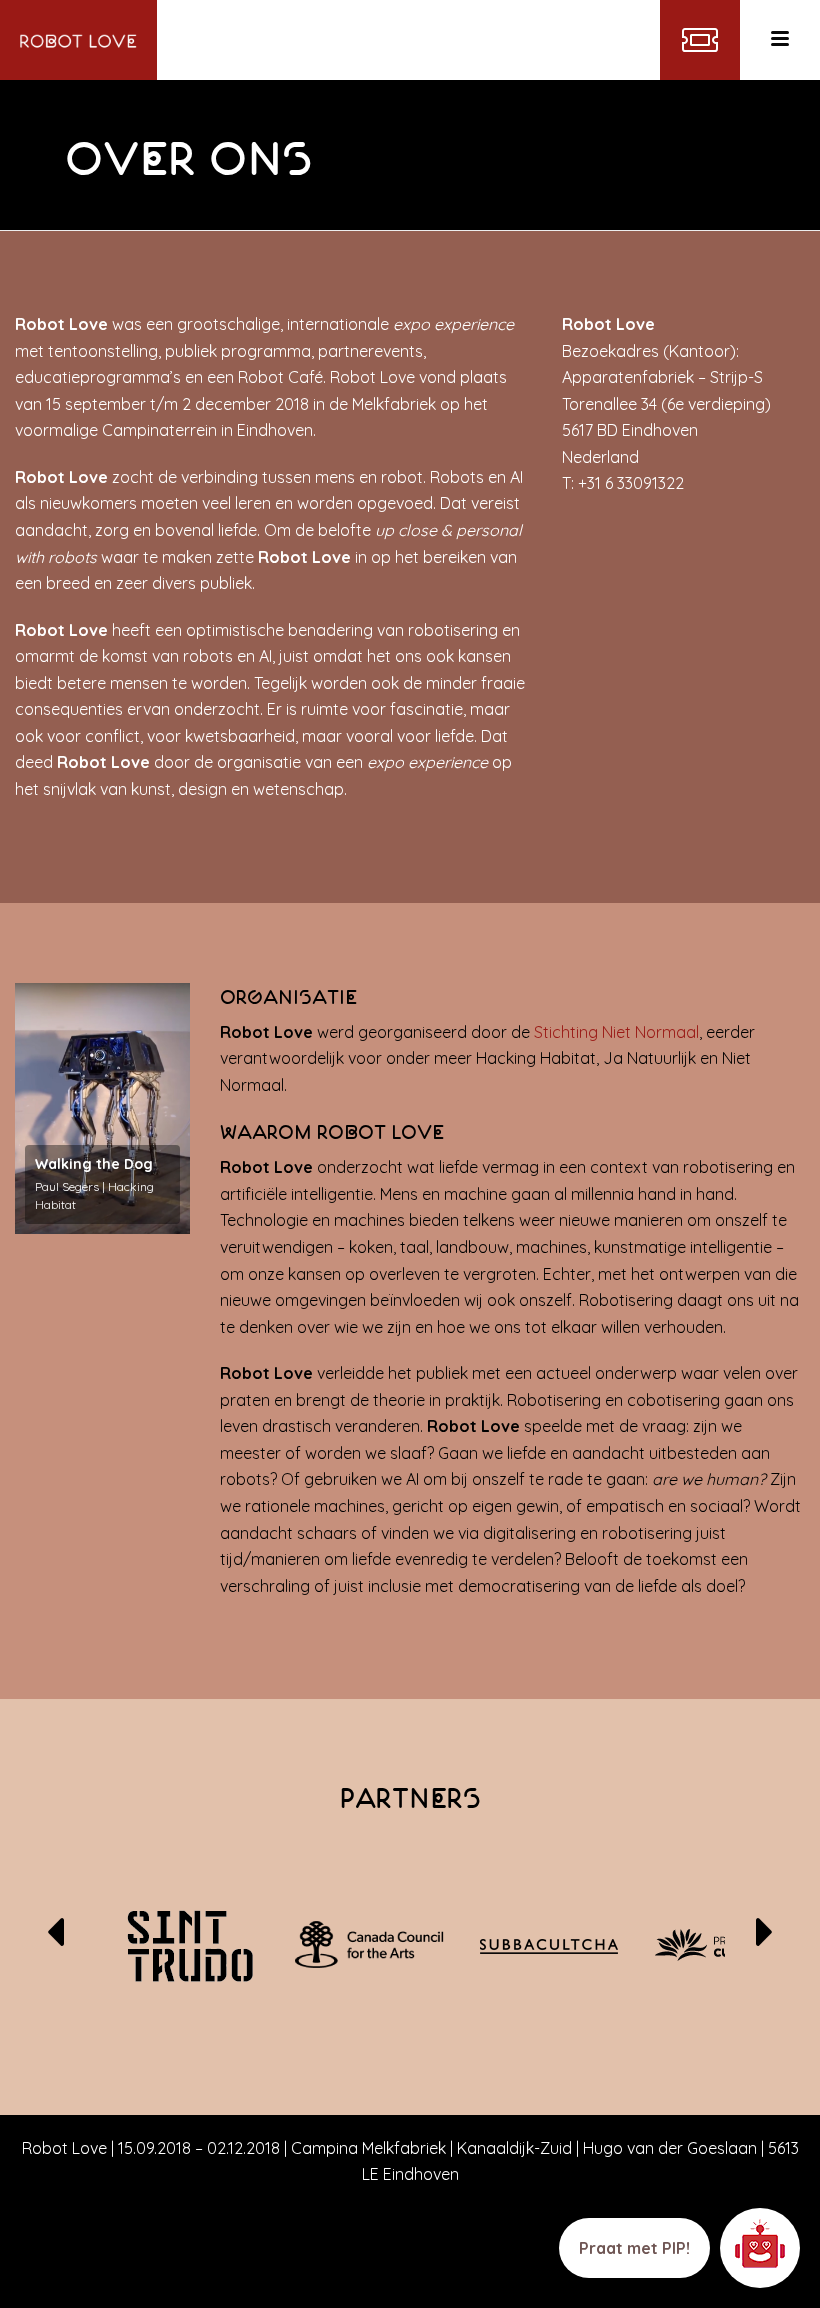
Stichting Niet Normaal (616, 1032)
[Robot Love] (78, 40)
